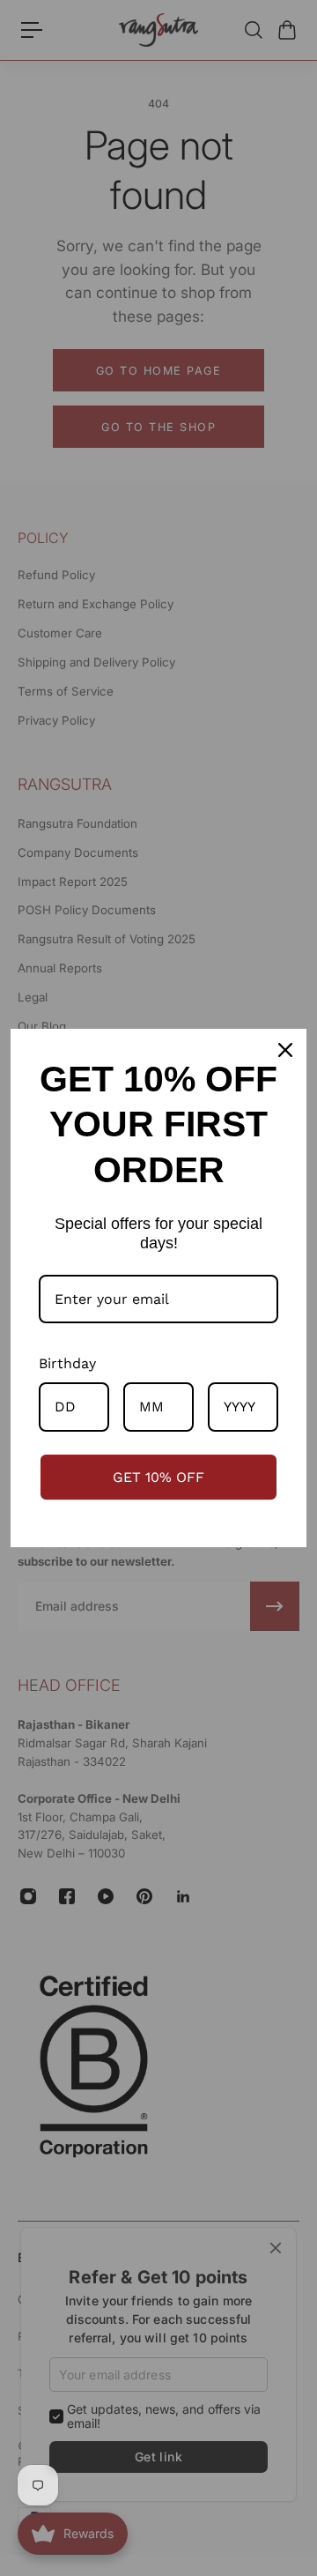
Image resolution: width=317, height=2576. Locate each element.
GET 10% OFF (158, 1477)
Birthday (67, 1363)
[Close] (285, 1050)
